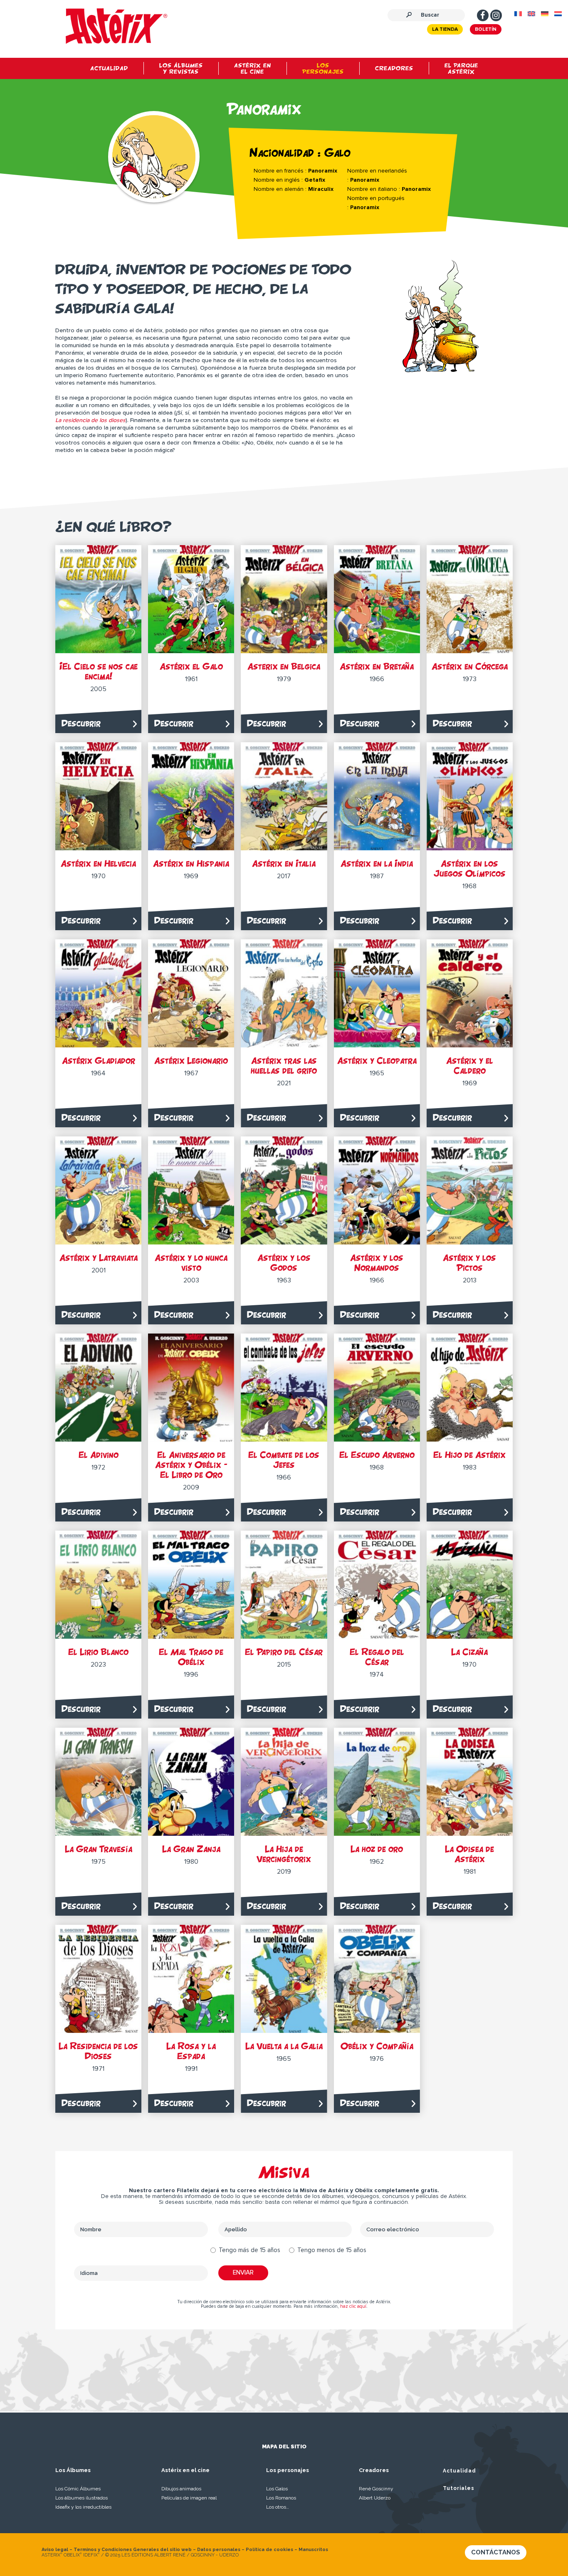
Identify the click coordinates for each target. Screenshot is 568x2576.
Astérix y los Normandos (377, 1263)
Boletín (486, 30)
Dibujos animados (181, 2489)
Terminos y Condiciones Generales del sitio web (133, 2550)
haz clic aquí (353, 2306)
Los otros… (278, 2507)
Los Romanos (281, 2498)
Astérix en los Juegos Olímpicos (470, 868)
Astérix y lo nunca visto (191, 1263)
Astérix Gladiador (99, 1061)
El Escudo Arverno (377, 1455)
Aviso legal (55, 2550)
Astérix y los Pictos (469, 1263)
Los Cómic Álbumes (78, 2489)
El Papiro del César (284, 1652)
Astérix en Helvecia (98, 863)
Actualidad (459, 2471)
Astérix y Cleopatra (377, 1061)
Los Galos (277, 2489)
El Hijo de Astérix (469, 1455)
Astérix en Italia (284, 863)
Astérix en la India (377, 863)
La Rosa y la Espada (191, 2051)
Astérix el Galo (191, 666)
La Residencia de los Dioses (98, 2051)
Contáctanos (496, 2552)
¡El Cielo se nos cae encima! (99, 671)
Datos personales (219, 2550)
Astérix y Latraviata (99, 1258)
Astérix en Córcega (470, 666)
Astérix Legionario (191, 1061)
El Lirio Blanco (98, 1652)
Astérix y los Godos (284, 1263)
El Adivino (99, 1455)
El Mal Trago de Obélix (191, 1657)
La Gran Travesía (99, 1849)
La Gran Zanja (191, 1849)
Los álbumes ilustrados (81, 2498)
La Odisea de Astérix (469, 1854)
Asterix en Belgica (284, 666)
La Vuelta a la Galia (284, 2046)
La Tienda (445, 30)
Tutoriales (459, 2488)
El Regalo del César (377, 1657)
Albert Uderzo (375, 2498)
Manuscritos (313, 2550)
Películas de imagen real (189, 2498)
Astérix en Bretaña (377, 666)
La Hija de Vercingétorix (284, 1854)
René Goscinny (376, 2489)
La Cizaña (469, 1652)
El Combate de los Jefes (284, 1460)
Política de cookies (269, 2550)
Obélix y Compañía (377, 2046)
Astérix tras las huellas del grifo (284, 1066)
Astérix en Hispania (191, 863)
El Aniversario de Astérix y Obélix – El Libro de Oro (191, 1465)
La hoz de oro (377, 1849)
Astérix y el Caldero (470, 1066)
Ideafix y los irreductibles (83, 2507)
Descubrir (81, 723)
